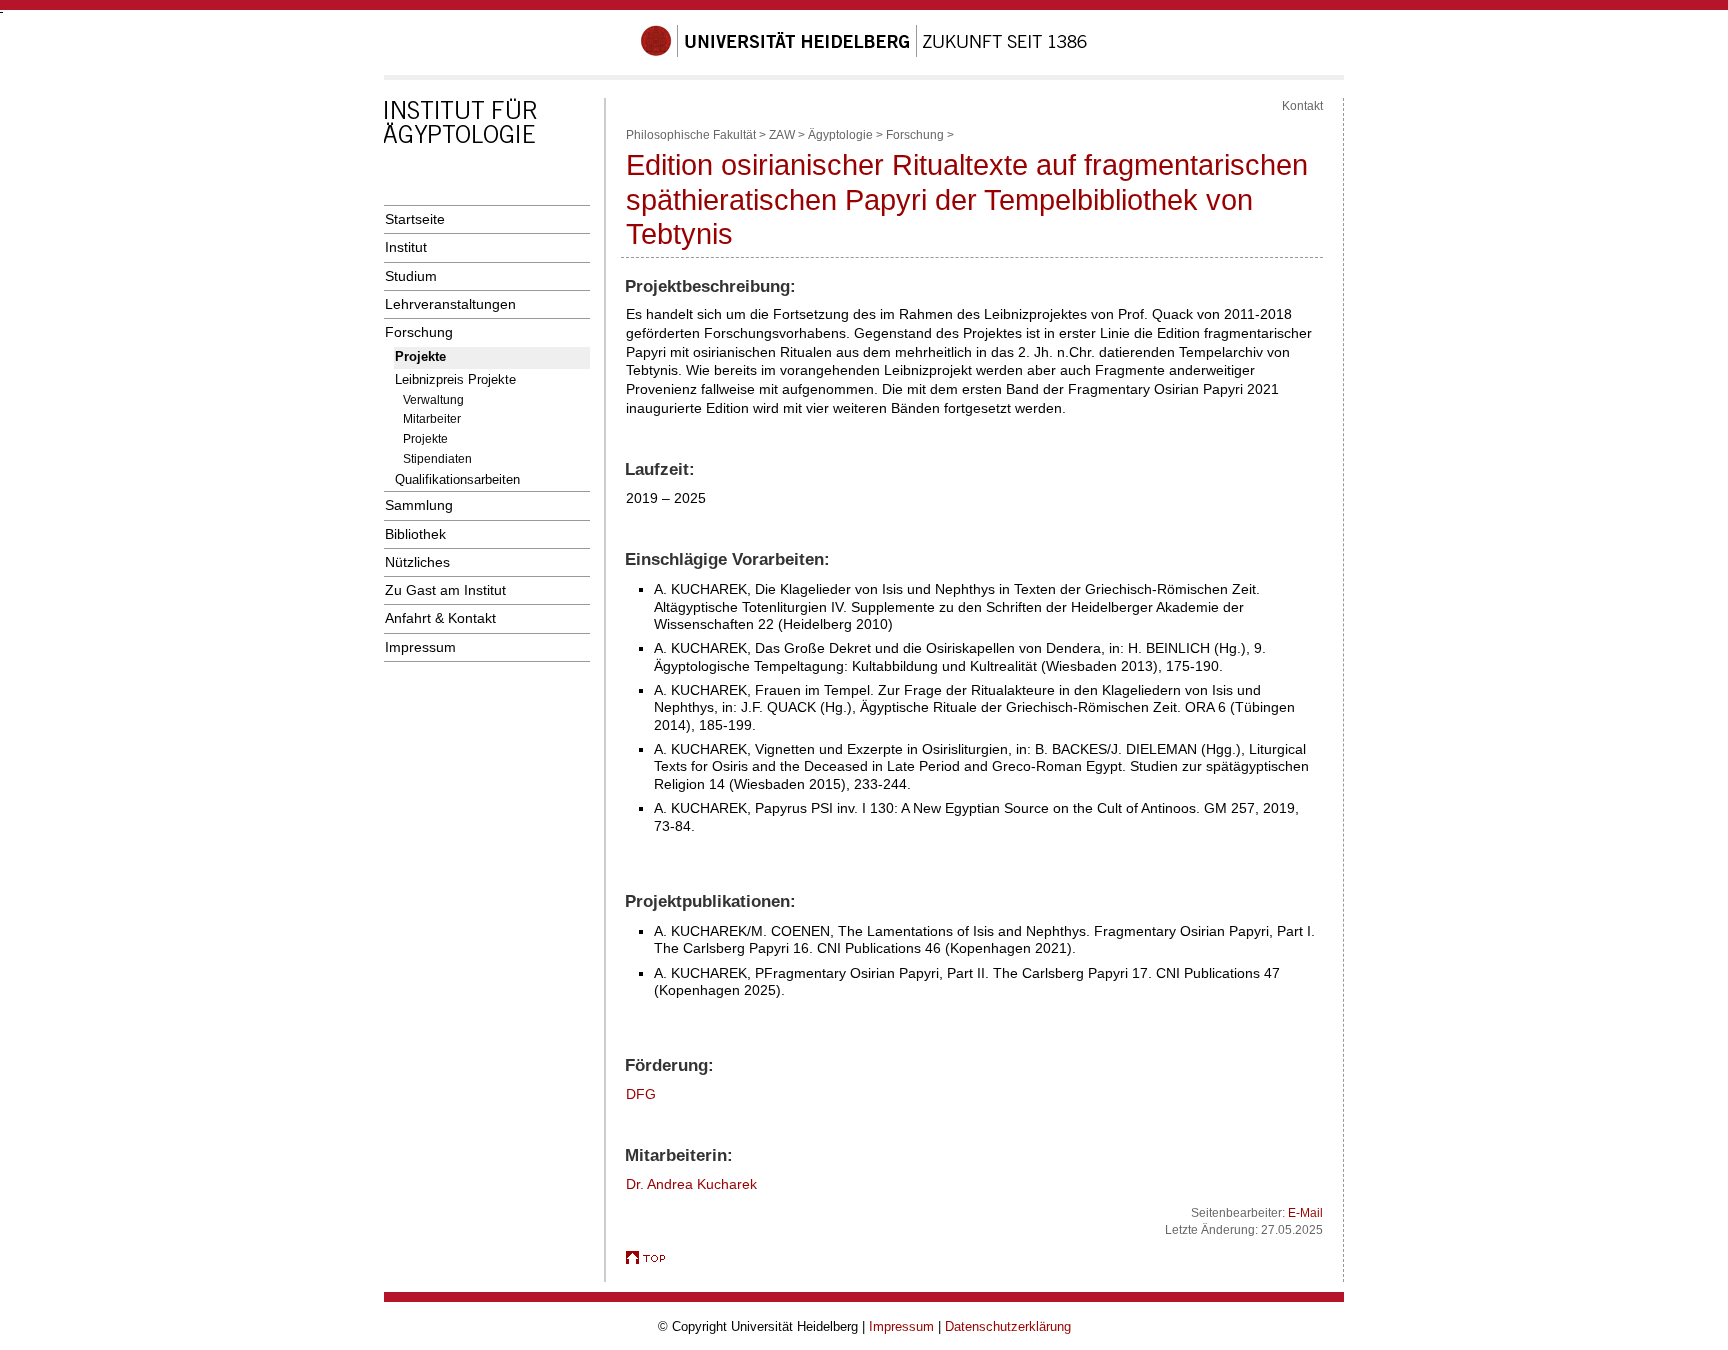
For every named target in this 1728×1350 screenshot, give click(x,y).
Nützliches (417, 562)
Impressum (420, 647)
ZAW (782, 135)
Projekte (420, 356)
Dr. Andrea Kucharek (691, 1184)
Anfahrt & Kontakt (440, 618)
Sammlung (419, 505)
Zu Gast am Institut (445, 590)
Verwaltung (433, 400)
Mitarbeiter (432, 419)
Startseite (415, 219)
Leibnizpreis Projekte (455, 379)
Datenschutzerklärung (1008, 1326)
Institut (406, 247)
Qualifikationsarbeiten (457, 479)
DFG (641, 1094)
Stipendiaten (437, 459)
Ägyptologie (840, 135)
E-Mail (1305, 1213)
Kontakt (1302, 106)
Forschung (419, 332)
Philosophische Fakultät (691, 135)
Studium (411, 276)
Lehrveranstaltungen (450, 304)
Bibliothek (415, 534)
